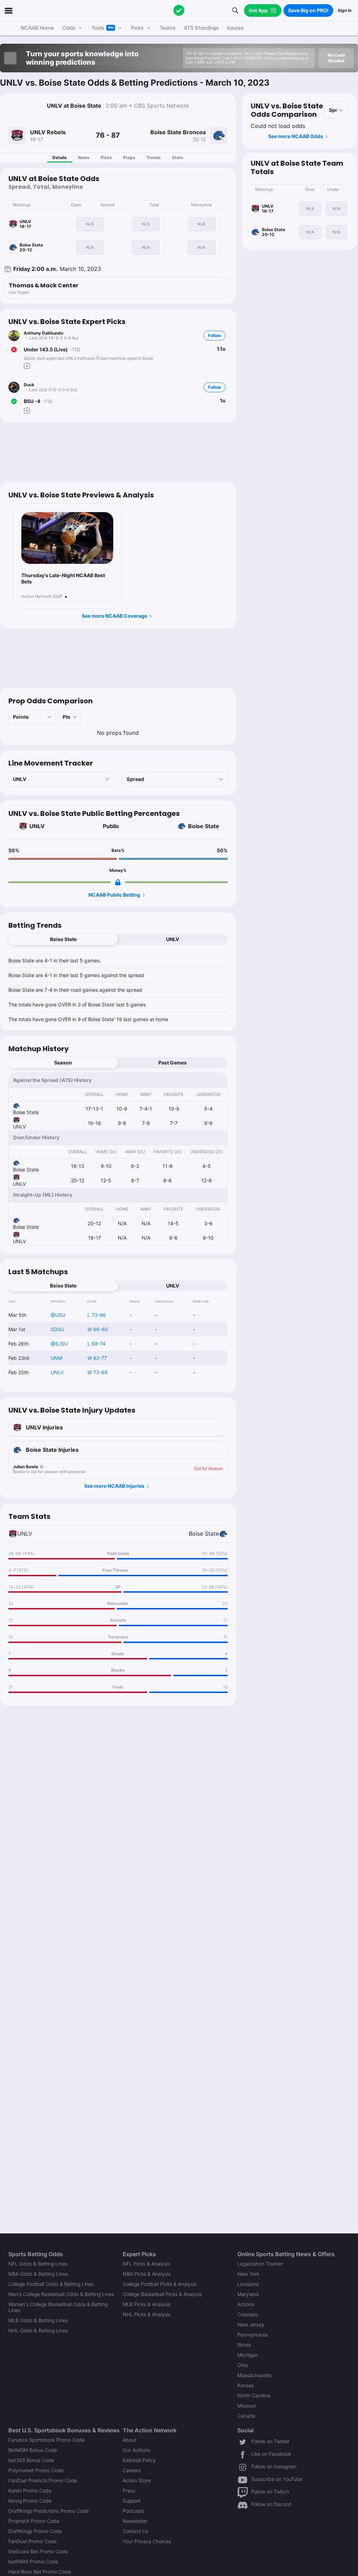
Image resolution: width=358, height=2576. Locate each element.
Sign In (345, 10)
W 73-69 (98, 1372)
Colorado (248, 2314)
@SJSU (59, 1344)
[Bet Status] (14, 350)
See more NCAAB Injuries (114, 1486)
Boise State (204, 826)
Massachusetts (255, 2375)
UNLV (37, 826)
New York (248, 2274)
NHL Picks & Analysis (147, 2314)
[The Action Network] (179, 10)
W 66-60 (98, 1329)
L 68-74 (96, 1344)
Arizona (246, 2304)
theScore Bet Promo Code (38, 2551)
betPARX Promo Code (33, 2561)
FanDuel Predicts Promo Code (43, 2480)
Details (60, 157)
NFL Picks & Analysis (146, 2264)
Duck (29, 385)
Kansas (246, 2385)
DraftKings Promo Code (35, 2531)
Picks (106, 157)
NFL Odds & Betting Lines (38, 2264)
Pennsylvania (252, 2335)
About (130, 2440)
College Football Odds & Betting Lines (51, 2284)
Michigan (248, 2355)
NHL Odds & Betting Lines (38, 2330)
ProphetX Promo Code (34, 2521)
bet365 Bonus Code (31, 2460)
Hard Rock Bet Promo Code (40, 2572)
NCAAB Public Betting (114, 895)
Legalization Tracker (260, 2264)
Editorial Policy (139, 2460)
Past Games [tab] (173, 1063)
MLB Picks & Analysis (147, 2304)
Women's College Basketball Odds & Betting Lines (58, 2307)
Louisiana (248, 2284)
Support (132, 2501)
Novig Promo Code (30, 2501)
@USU (58, 1315)
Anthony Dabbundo (44, 333)
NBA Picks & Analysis (147, 2274)
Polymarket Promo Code (36, 2470)
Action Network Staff (42, 596)
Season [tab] (63, 1063)
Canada (246, 2416)
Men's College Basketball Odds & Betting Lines (61, 2294)
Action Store (137, 2480)
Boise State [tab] (63, 939)
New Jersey (251, 2324)
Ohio (243, 2365)
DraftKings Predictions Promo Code (49, 2511)
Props (129, 157)
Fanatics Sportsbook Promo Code (46, 2440)
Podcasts (133, 2511)
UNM (56, 1358)
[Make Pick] (27, 366)
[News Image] (67, 538)
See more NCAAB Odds (296, 136)
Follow (214, 335)
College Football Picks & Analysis (160, 2284)
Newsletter (135, 2521)
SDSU (57, 1329)
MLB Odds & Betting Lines (38, 2320)
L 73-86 (97, 1315)
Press (129, 2491)
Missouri (247, 2406)
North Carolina (254, 2395)
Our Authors (136, 2450)
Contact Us (135, 2531)
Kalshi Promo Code (30, 2491)
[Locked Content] (118, 882)
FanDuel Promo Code (33, 2541)
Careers (132, 2470)
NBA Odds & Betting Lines (38, 2274)
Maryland (248, 2294)
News (84, 157)
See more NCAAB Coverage (114, 616)
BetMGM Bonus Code (33, 2450)
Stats (178, 157)
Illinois (244, 2345)
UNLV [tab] (173, 939)
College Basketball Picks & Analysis (162, 2294)
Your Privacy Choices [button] (147, 2541)
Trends (154, 157)
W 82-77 (97, 1358)
